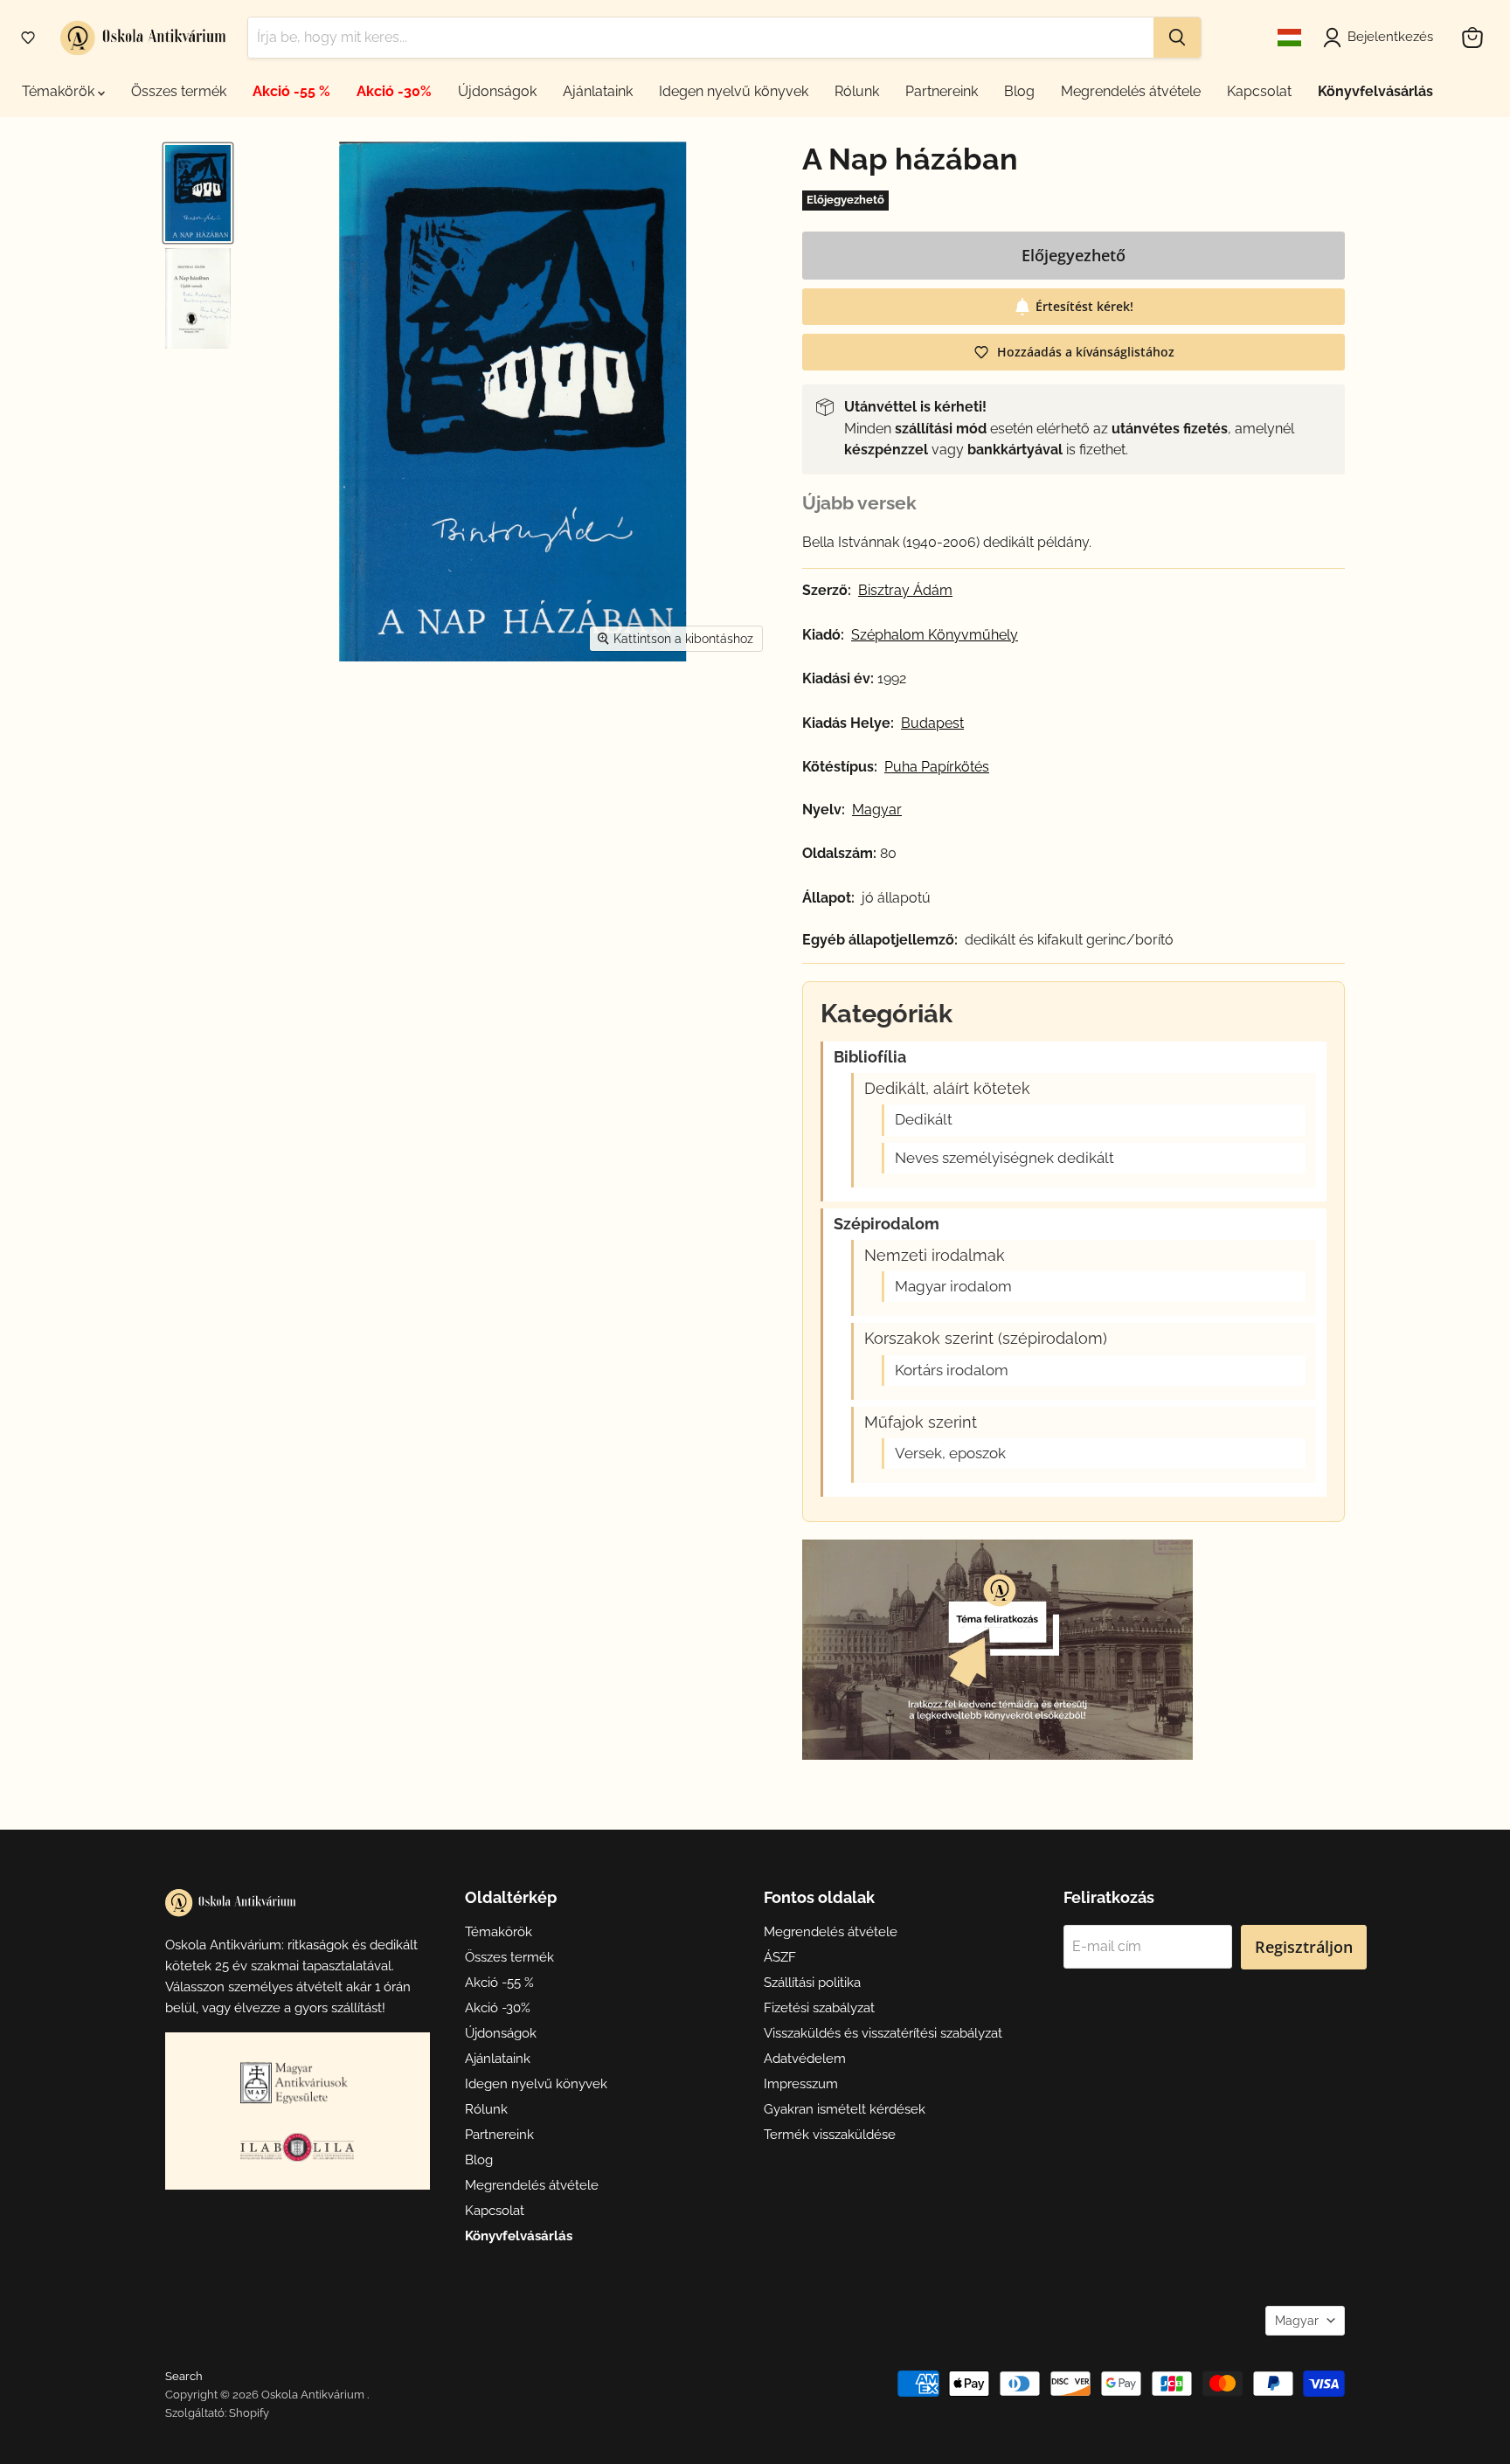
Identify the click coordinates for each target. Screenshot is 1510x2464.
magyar (877, 810)
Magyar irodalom (953, 1287)
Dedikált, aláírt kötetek (947, 1089)
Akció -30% (394, 91)
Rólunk (857, 91)
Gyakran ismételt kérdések (845, 2109)
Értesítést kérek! (1084, 306)
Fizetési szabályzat (819, 2008)
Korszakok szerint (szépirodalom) (986, 1339)
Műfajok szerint (921, 1422)
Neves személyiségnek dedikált (1004, 1158)
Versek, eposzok (950, 1453)
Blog (1019, 91)
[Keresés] (1177, 38)
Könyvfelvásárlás (1375, 91)
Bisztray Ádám (905, 591)
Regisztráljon (1304, 1947)
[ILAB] (297, 2147)
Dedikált (924, 1120)
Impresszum (801, 2084)
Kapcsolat (1259, 91)
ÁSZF (780, 1957)
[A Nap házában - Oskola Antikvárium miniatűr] (198, 193)
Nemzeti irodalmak (935, 1256)
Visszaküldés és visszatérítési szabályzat (883, 2033)
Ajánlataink (598, 91)
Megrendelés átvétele (1131, 91)
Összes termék (179, 91)
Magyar (1297, 2321)
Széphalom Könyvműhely (935, 635)
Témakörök (60, 91)
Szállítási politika (812, 1983)
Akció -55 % (291, 91)
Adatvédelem (805, 2059)
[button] (28, 38)
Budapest (932, 723)
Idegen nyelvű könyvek (734, 91)
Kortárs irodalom (952, 1370)
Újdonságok (497, 91)
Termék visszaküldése (830, 2135)
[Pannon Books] (297, 2082)
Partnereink (942, 91)
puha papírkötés (937, 767)
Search (184, 2376)
